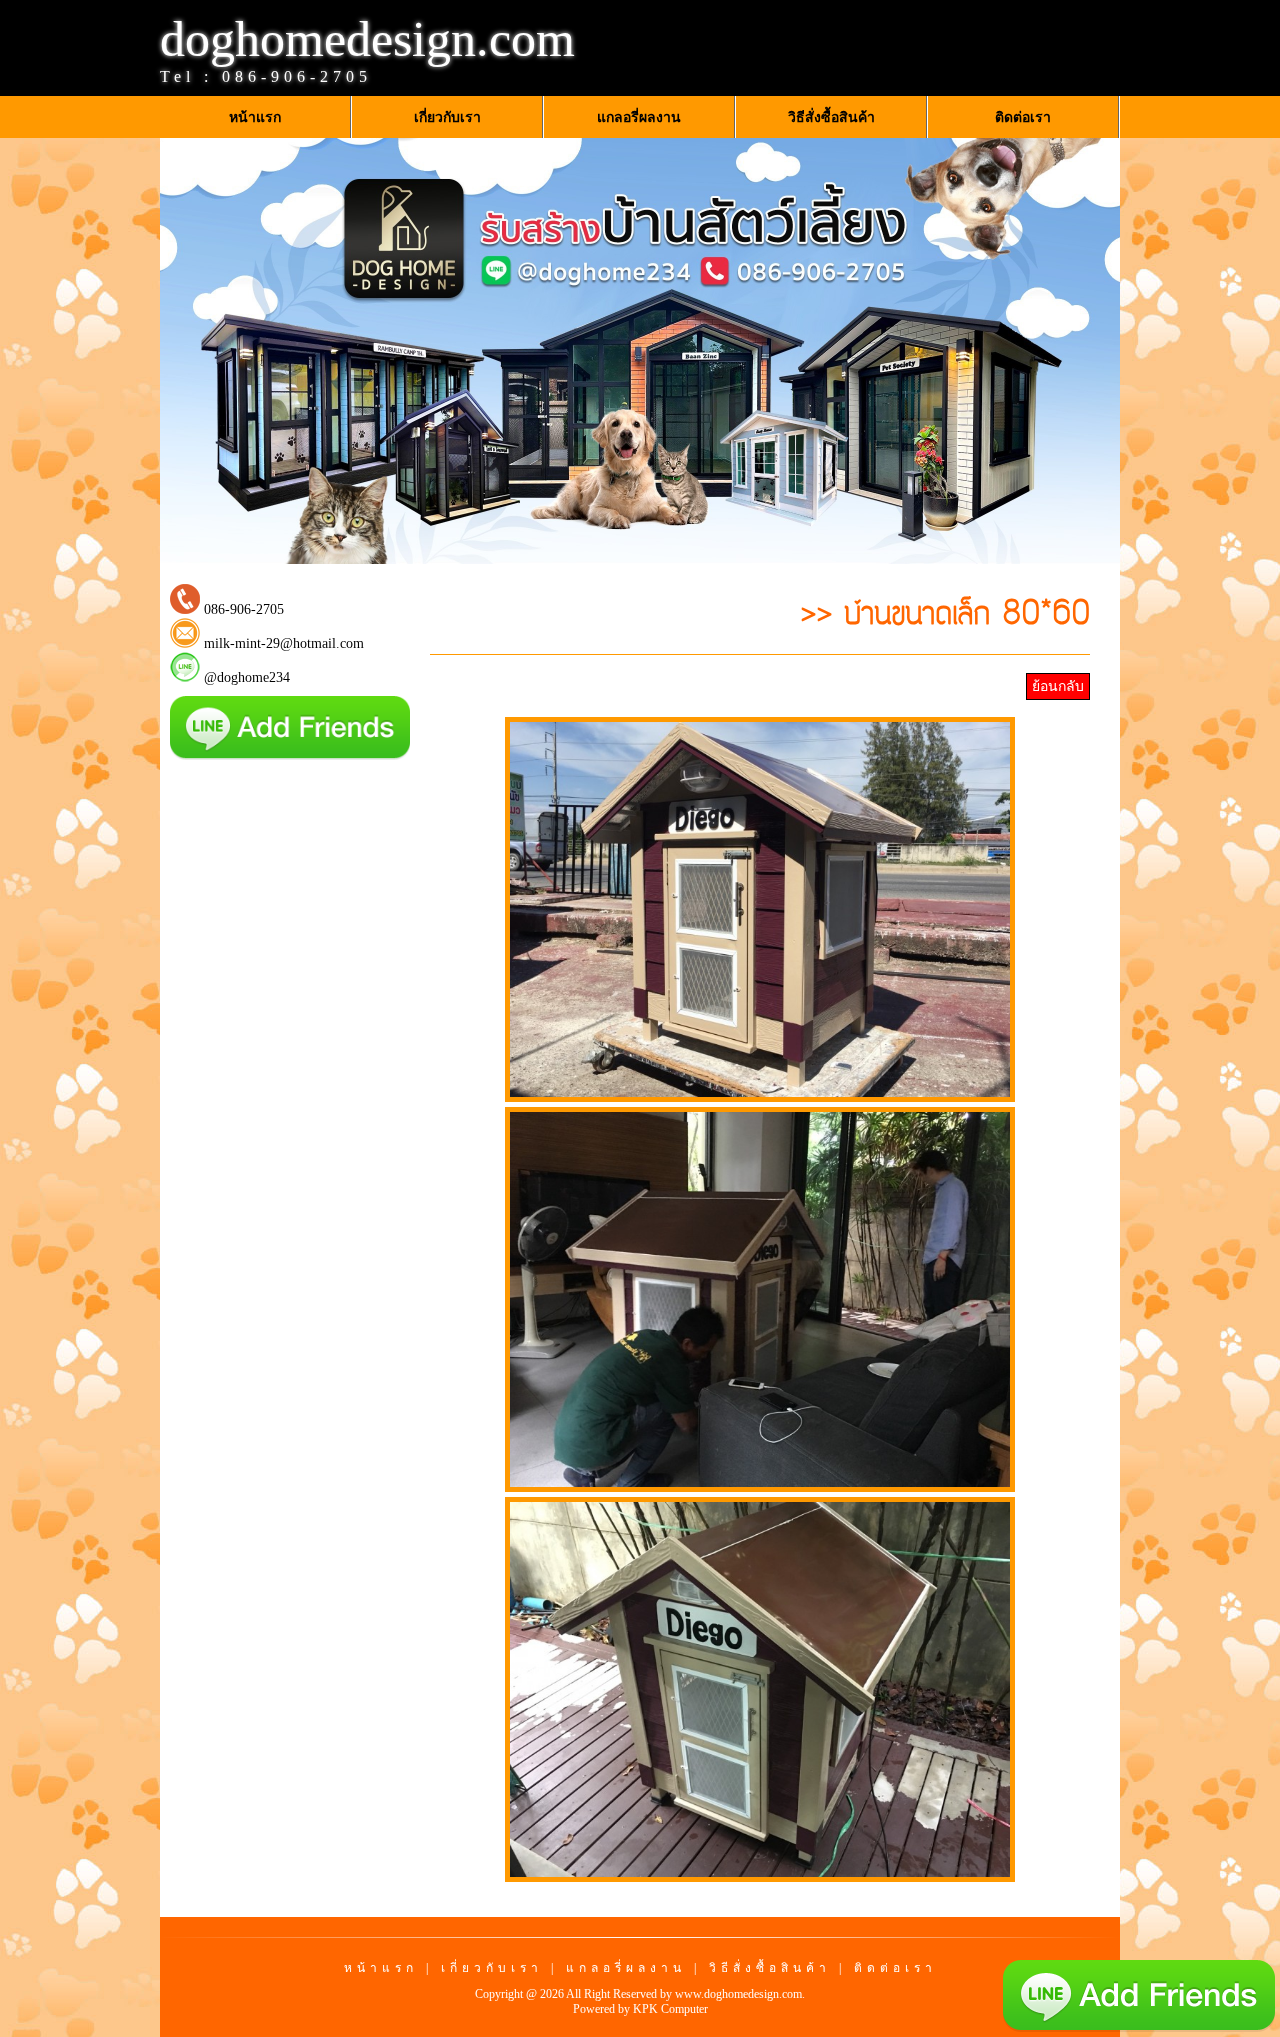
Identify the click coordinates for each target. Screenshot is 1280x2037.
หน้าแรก (381, 1968)
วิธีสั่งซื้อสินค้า (770, 1968)
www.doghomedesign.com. (740, 1994)
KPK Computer (670, 2009)
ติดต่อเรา (895, 1968)
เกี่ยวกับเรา (492, 1968)
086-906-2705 (297, 76)
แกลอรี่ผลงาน (626, 1968)
